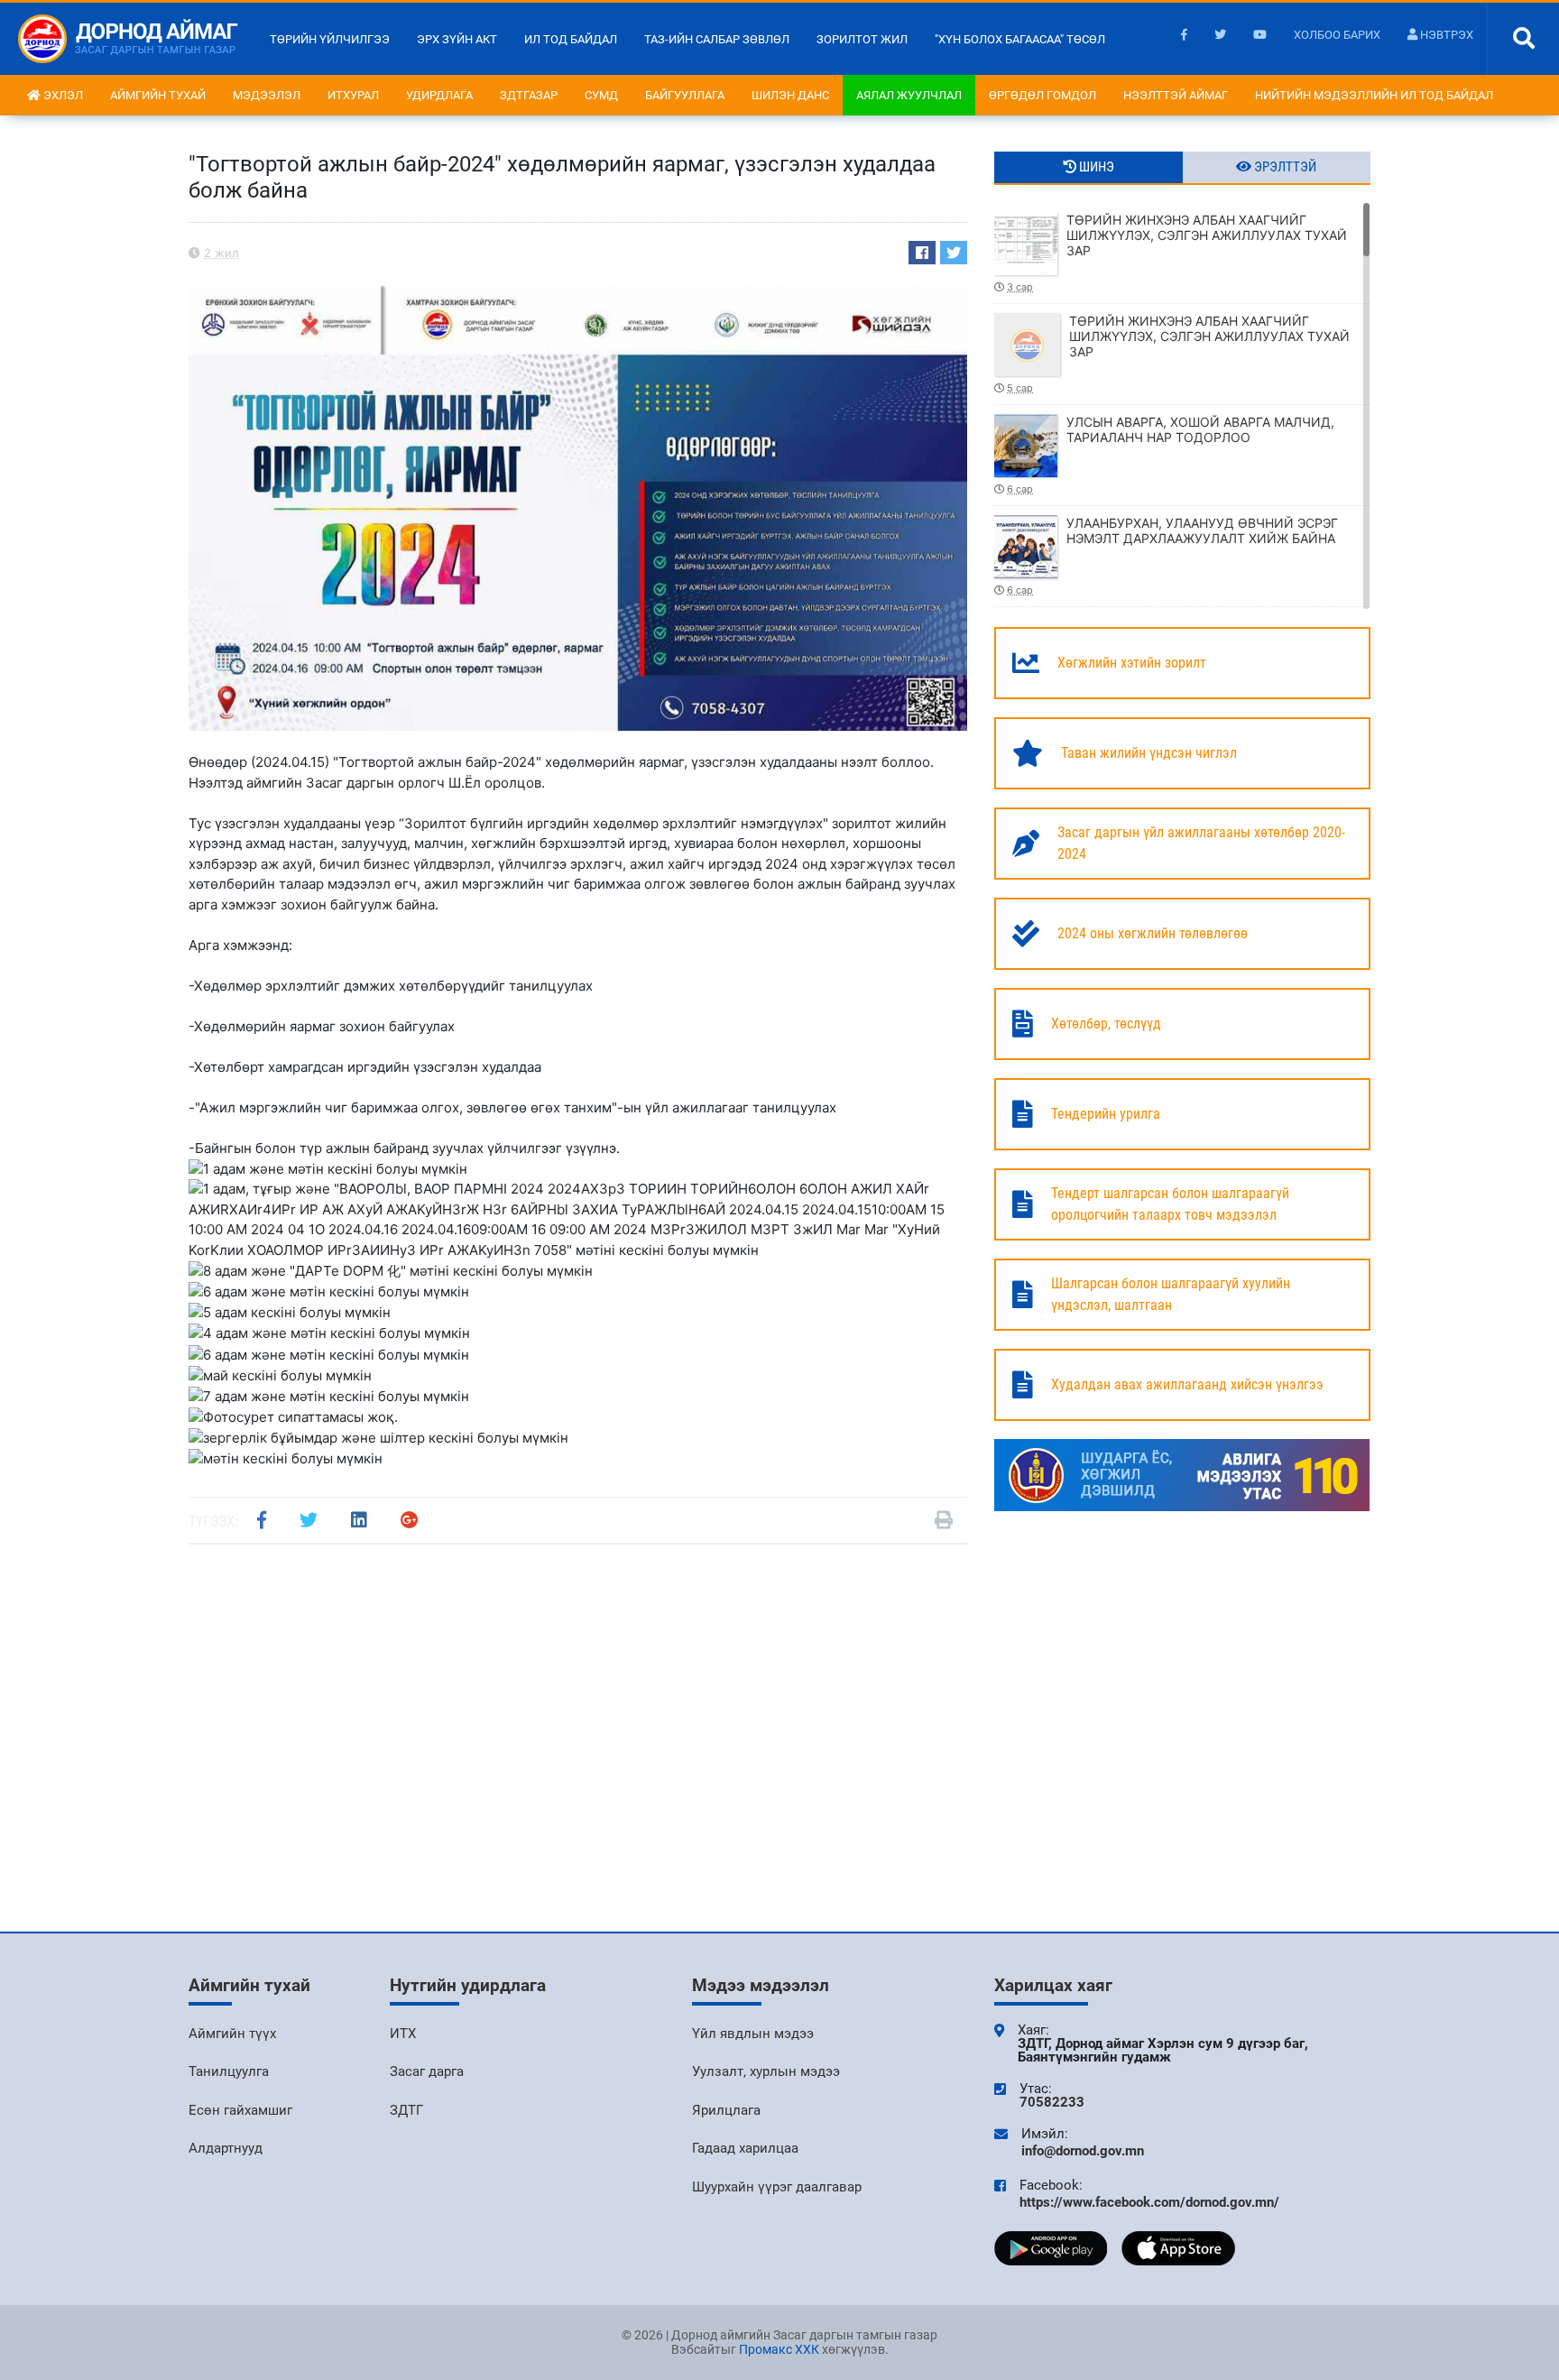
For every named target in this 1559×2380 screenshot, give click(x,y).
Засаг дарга (427, 2071)
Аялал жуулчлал (909, 95)
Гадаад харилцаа (745, 2148)
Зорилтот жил (862, 39)
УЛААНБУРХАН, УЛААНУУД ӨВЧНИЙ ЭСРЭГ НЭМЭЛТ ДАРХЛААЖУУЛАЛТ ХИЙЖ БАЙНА (1172, 556)
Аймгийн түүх (232, 2034)
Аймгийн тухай (158, 95)
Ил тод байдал (571, 39)
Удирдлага (439, 95)
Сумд (601, 95)
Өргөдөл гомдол (1042, 95)
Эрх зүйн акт (457, 39)
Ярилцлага (726, 2110)
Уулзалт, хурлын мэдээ (766, 2071)
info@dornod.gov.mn (1083, 2151)
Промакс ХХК (779, 2349)
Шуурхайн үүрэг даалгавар (777, 2187)
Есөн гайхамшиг (240, 2110)
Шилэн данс (790, 95)
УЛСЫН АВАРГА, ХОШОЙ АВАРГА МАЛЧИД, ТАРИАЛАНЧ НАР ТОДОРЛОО (1171, 455)
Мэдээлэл (267, 95)
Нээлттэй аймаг (1176, 95)
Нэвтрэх (1445, 35)
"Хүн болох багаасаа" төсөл (1020, 39)
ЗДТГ (406, 2110)
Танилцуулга (229, 2071)
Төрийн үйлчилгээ (330, 39)
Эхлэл (62, 95)
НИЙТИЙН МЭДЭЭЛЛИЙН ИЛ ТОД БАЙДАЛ (1374, 95)
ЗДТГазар (529, 95)
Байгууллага (685, 95)
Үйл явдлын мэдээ (753, 2034)
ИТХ (403, 2034)
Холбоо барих (1337, 35)
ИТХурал (353, 95)
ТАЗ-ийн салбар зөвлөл (717, 39)
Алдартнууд (226, 2148)
